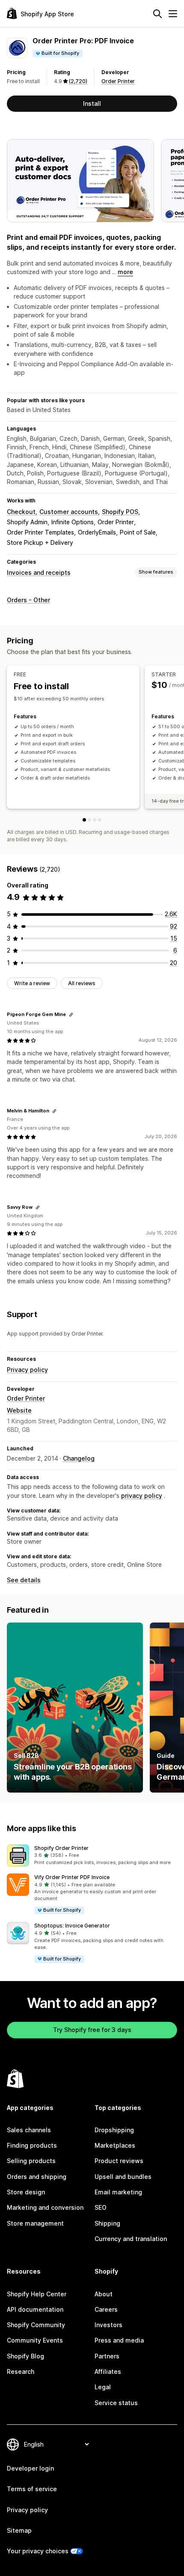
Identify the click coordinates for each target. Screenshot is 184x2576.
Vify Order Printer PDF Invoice (72, 1877)
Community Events (35, 2340)
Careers (106, 2309)
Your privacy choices (38, 2551)
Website (19, 1410)
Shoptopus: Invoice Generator (72, 1926)
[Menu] (173, 14)
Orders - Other (28, 600)
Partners (107, 2356)
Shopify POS (120, 512)
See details (24, 1580)
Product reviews (119, 2161)
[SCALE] (100, 820)
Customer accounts (69, 512)
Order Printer (118, 81)
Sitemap (19, 2530)
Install (92, 103)
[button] (92, 1856)
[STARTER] (89, 820)
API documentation (35, 2309)
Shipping (107, 2223)
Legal (103, 2387)
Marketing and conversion (45, 2207)
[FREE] (84, 820)
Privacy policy (27, 1370)
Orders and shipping (37, 2177)
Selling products (31, 2161)
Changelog (79, 1458)
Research (21, 2371)
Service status (116, 2403)
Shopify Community (36, 2325)
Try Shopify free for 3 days (92, 2030)
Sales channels (29, 2130)
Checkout (21, 512)
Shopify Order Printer (61, 1848)
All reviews (82, 983)
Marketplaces (115, 2145)
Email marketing (118, 2192)
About (104, 2294)
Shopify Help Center (37, 2294)
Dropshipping (114, 2130)
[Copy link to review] (71, 1015)
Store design (26, 2192)
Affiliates (108, 2371)
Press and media (119, 2340)
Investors (108, 2325)
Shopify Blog (25, 2356)
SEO (101, 2207)
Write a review (32, 983)
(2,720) (78, 81)
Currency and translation (131, 2239)
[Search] (157, 14)
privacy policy (142, 1496)
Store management (35, 2223)
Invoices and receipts (39, 572)
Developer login (30, 2468)
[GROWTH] (95, 820)
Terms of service (32, 2489)
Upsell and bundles (123, 2177)
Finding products (32, 2145)
